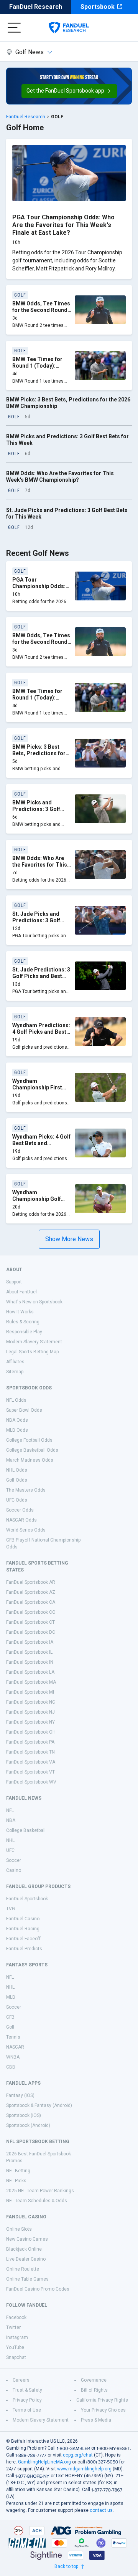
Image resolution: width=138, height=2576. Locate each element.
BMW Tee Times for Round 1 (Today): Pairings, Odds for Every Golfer (37, 369)
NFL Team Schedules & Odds (37, 2201)
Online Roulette (23, 2269)
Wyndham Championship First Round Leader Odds (38, 1088)
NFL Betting (18, 2171)
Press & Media (96, 2420)
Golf (10, 2027)
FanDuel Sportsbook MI (30, 1692)
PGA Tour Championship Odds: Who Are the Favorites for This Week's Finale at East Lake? (63, 225)
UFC (10, 1850)
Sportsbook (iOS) (24, 2115)
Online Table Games (27, 2279)
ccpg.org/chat (78, 2455)
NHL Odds (17, 1470)
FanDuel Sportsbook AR (31, 1582)
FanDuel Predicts (24, 1949)
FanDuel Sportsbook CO (31, 1612)
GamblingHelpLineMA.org (44, 2462)
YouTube (15, 2347)
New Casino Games (27, 2239)
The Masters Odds (26, 1490)
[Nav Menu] (14, 28)
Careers (21, 2380)
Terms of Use (27, 2410)
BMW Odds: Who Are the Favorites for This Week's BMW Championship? (60, 477)
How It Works (20, 1312)
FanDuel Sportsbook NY (30, 1722)
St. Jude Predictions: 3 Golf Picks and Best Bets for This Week (41, 976)
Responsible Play (24, 1332)
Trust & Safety (27, 2390)
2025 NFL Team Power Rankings (40, 2191)
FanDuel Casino (23, 1919)
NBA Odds (17, 1420)
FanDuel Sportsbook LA (30, 1672)
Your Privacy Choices (103, 2410)
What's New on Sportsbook (34, 1302)
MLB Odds (17, 1430)
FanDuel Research (36, 7)
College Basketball (26, 1830)
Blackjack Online (24, 2249)
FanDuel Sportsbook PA (30, 1742)
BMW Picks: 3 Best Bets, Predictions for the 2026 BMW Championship (39, 757)
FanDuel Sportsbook (27, 1899)
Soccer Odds (20, 1510)
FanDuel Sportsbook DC (31, 1632)
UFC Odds (17, 1500)
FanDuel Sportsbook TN (30, 1752)
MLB (11, 1997)
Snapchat (16, 2357)
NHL (10, 1840)
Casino (14, 1870)
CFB (10, 2017)
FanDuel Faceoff (23, 1939)
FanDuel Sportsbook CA (31, 1602)
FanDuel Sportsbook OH (31, 1732)
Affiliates (15, 1362)
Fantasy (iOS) (20, 2095)
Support (14, 1282)
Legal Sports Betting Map (32, 1352)
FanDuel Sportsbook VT (30, 1772)
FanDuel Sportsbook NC (31, 1702)
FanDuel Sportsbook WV (31, 1782)
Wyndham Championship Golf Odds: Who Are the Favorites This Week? (40, 1203)
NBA (11, 1820)
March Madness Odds (30, 1460)
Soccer (14, 1860)
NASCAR (15, 2047)
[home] (69, 28)
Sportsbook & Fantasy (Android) (39, 2105)
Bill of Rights (94, 2390)
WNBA (13, 2057)
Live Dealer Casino (26, 2259)
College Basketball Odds (32, 1450)
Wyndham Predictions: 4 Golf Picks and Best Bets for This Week (41, 1032)
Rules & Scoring (23, 1322)
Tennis (13, 2037)
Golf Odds (17, 1480)
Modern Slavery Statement (34, 1342)
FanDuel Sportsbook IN (30, 1662)
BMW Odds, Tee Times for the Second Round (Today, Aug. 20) (41, 310)
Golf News (30, 52)
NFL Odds (16, 1400)
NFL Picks (16, 2181)
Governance (94, 2380)
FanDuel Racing (23, 1929)
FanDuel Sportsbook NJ (30, 1712)
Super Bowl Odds (24, 1410)
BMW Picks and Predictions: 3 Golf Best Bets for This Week (36, 813)
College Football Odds (29, 1440)
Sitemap (15, 1372)
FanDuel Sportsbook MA (31, 1682)
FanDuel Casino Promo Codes (38, 2289)
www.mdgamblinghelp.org (84, 2469)
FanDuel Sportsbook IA (30, 1642)
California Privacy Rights (102, 2400)
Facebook (16, 2317)
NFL (10, 1810)
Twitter (13, 2327)
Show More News (69, 1239)
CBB (11, 2067)
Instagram (17, 2337)
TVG (11, 1909)
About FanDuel (21, 1292)
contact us (101, 2510)
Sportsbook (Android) (28, 2125)
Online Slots (19, 2229)
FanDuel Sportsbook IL (29, 1652)
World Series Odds (26, 1530)
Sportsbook (98, 7)
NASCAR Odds (21, 1520)
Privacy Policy (27, 2400)
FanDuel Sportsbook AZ (31, 1592)
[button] (69, 91)
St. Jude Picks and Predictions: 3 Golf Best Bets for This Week (36, 924)
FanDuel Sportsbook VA (31, 1762)
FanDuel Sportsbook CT (30, 1622)
